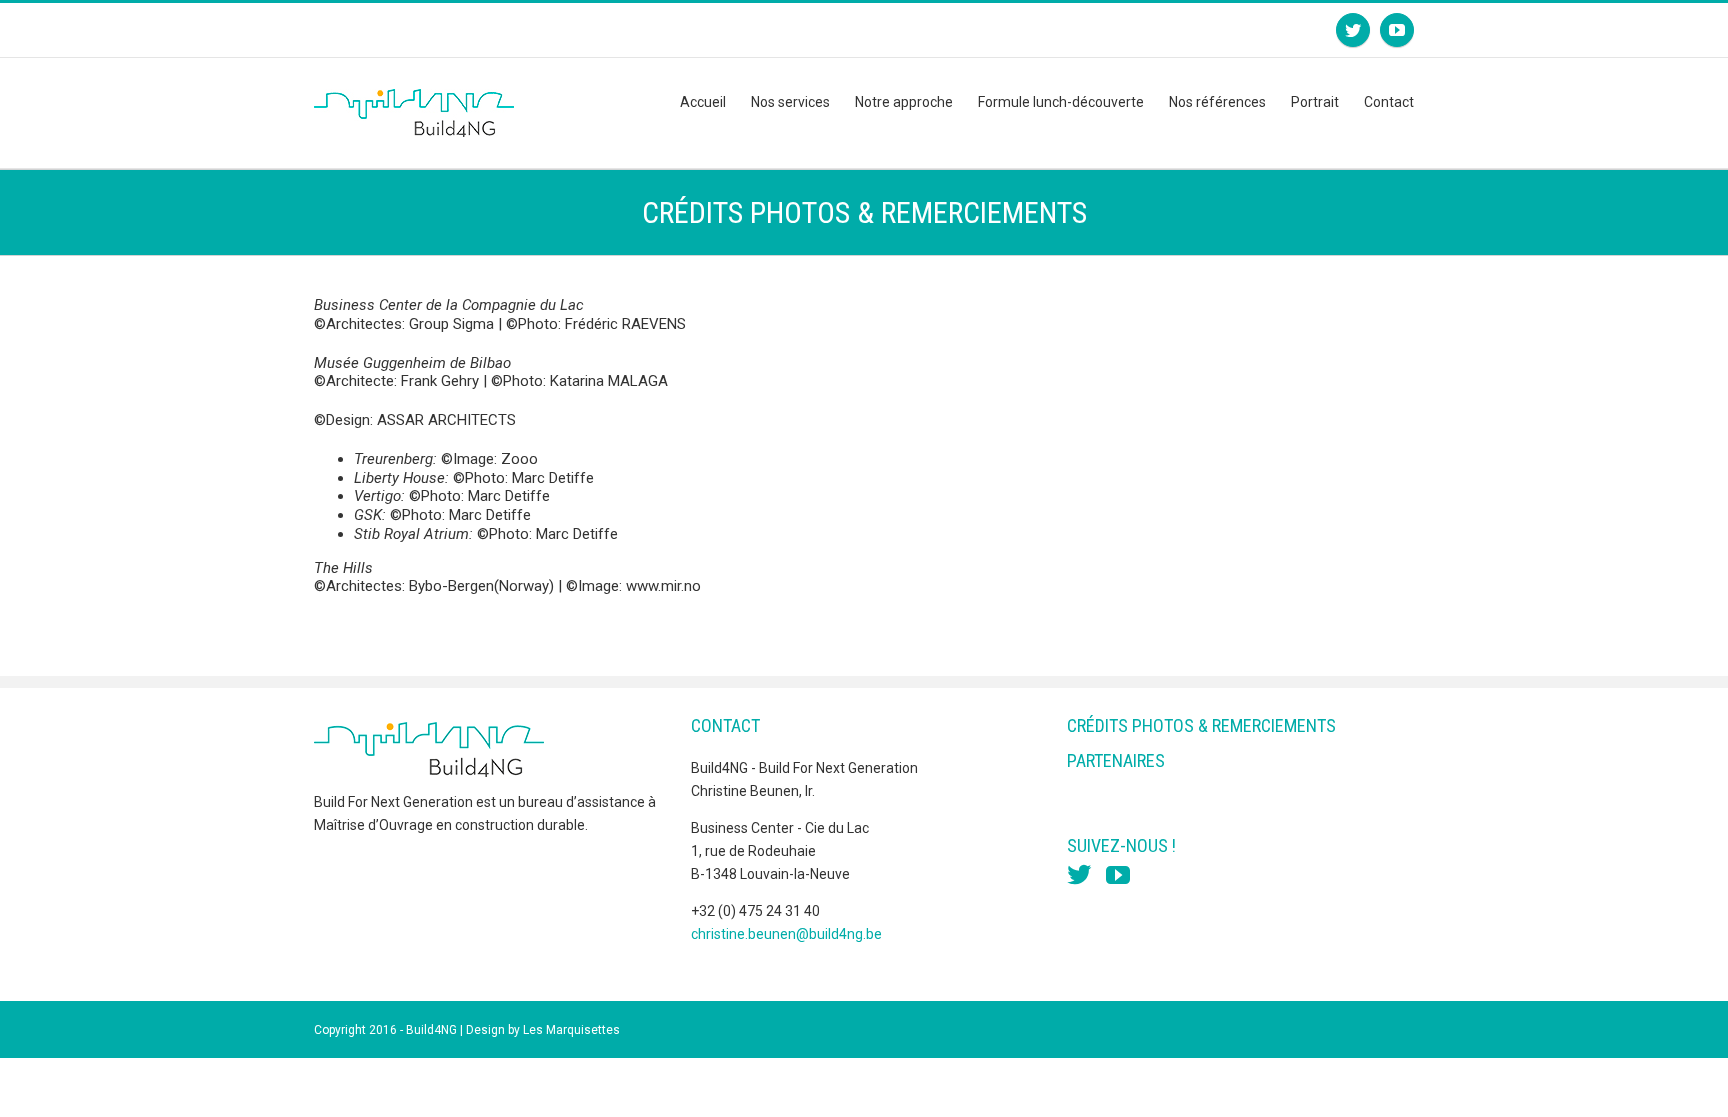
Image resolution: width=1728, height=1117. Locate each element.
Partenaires (1116, 760)
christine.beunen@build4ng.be (786, 934)
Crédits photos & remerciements (1201, 725)
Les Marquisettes (571, 1030)
